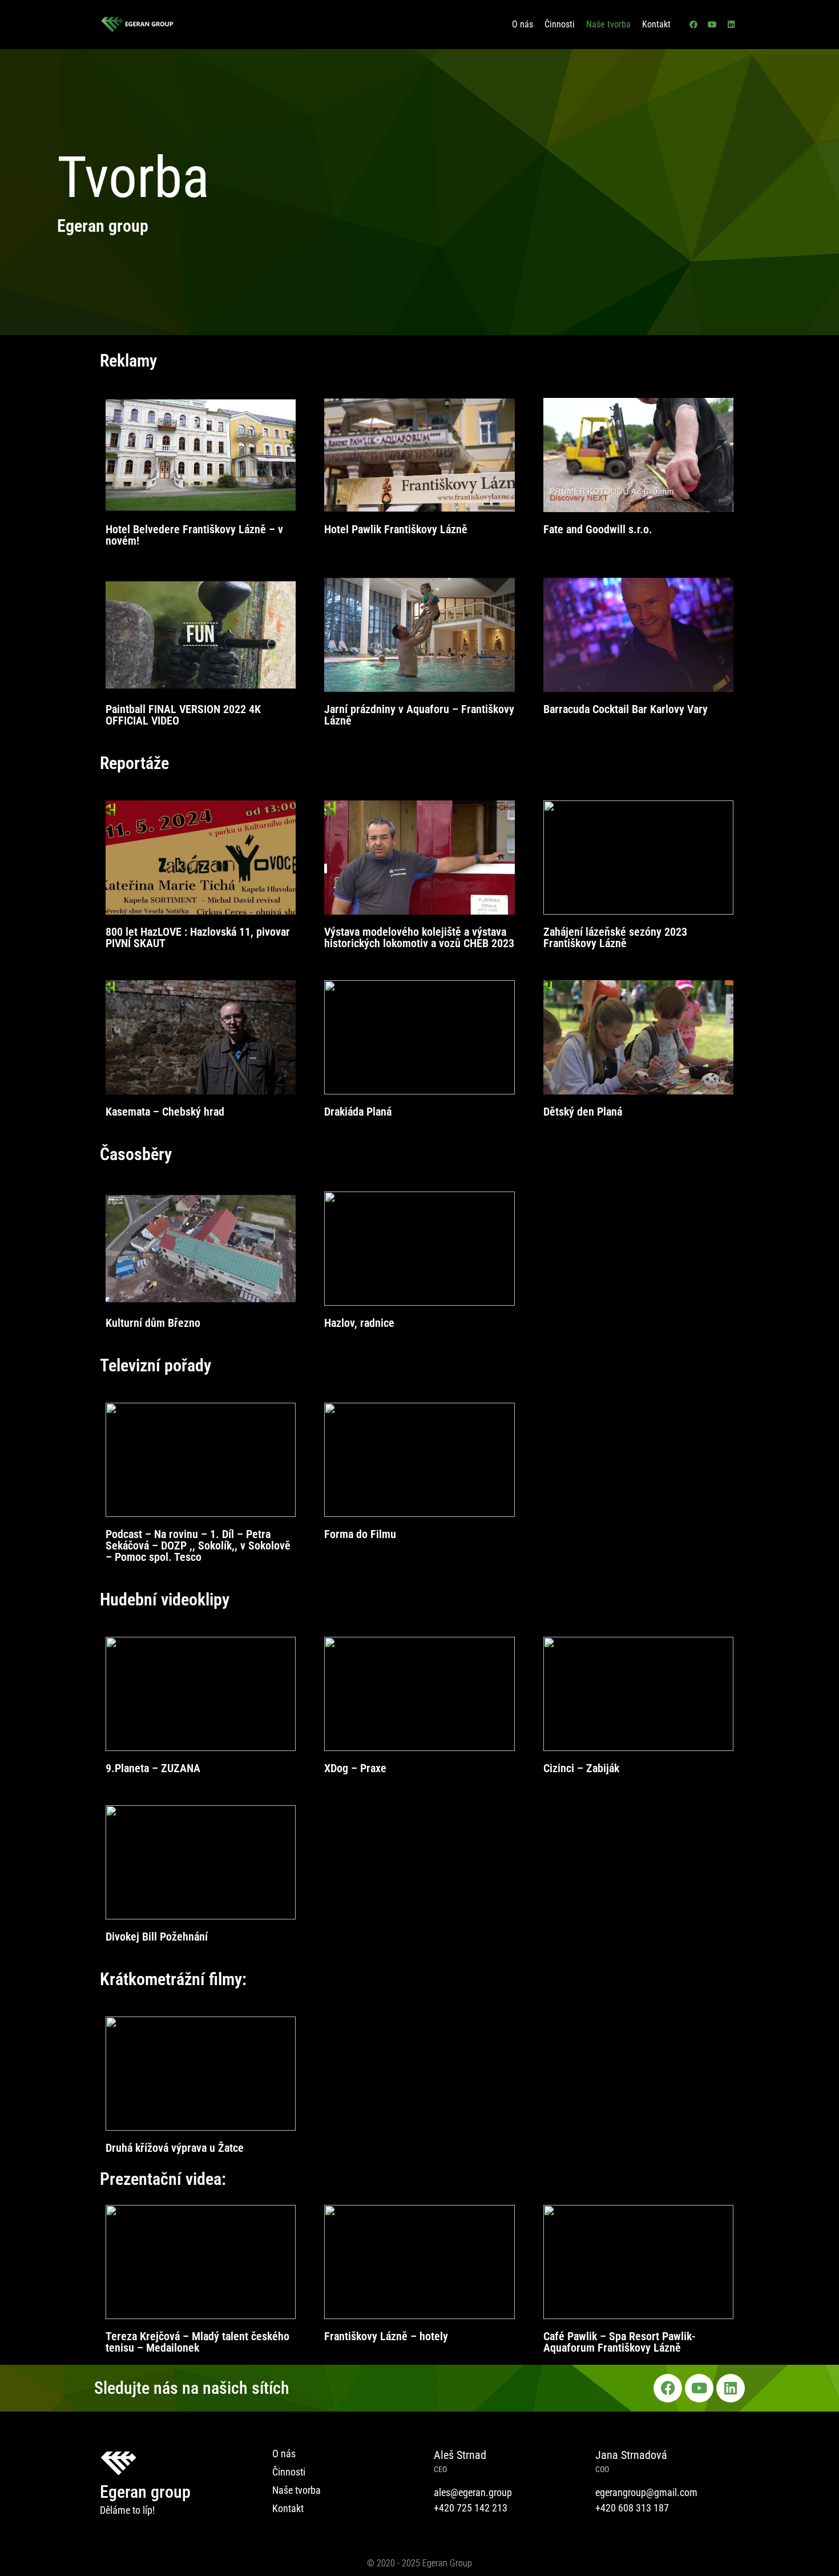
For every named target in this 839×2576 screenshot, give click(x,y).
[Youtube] (712, 25)
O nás (523, 24)
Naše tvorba (608, 24)
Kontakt (656, 24)
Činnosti (560, 24)
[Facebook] (693, 25)
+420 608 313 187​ (632, 2508)
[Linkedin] (731, 25)
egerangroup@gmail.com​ (646, 2492)
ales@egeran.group (473, 2492)
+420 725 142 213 (471, 2508)
